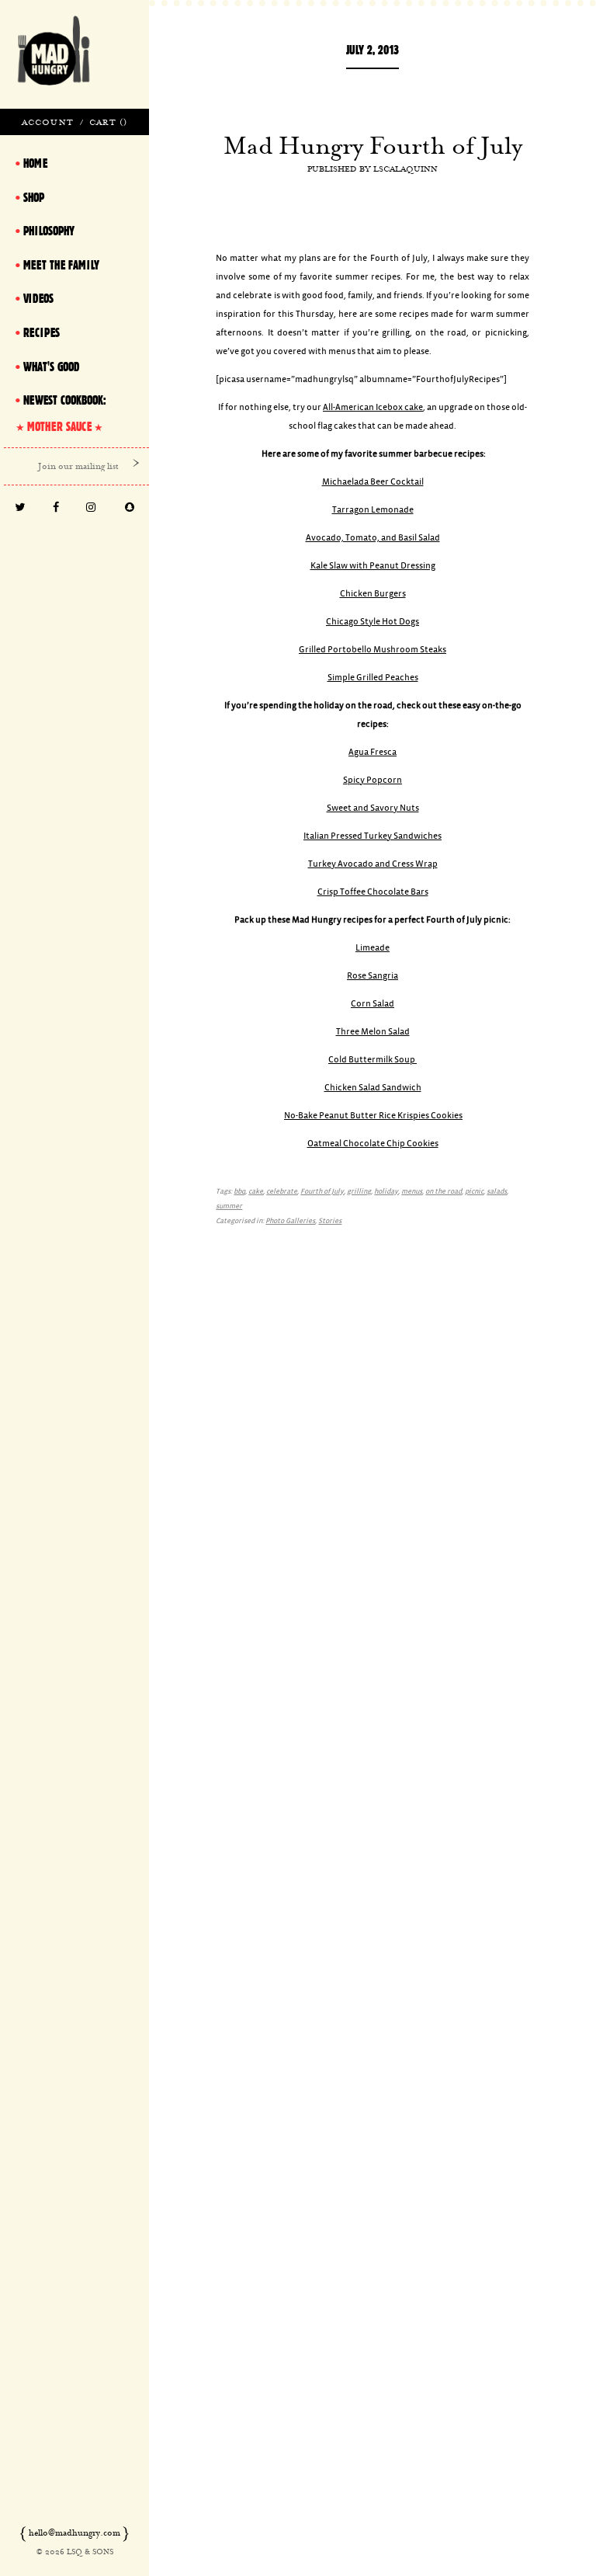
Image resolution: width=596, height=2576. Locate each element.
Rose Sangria (372, 976)
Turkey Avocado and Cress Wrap (373, 864)
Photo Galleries (290, 1221)
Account (48, 122)
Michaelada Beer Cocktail (373, 482)
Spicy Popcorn (372, 780)
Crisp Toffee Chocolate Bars (373, 892)
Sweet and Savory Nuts (373, 808)
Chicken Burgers (373, 594)
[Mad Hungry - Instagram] (92, 508)
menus (412, 1192)
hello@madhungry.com (74, 2533)
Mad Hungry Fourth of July (373, 145)
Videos (38, 298)
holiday (386, 1192)
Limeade (372, 948)
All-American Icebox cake (373, 407)
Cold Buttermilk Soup (372, 1060)
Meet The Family (61, 265)
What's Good (51, 367)
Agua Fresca (372, 752)
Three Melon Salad (373, 1032)
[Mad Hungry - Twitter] (20, 508)
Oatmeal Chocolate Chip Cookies (373, 1144)
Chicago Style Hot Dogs (372, 622)
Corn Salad (372, 1004)
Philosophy (49, 231)
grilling (359, 1192)
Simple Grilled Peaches (373, 678)
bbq (239, 1192)
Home (35, 163)
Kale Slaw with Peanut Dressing (373, 566)
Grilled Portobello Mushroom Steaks (372, 650)
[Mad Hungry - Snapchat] (130, 508)
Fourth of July (322, 1192)
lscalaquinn (405, 169)
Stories (330, 1221)
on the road (444, 1192)
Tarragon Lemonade (373, 510)
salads (497, 1192)
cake (256, 1192)
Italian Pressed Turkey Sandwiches (372, 836)
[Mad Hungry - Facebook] (56, 508)
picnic (474, 1192)
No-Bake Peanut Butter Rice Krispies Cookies (373, 1116)
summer (229, 1206)
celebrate (282, 1192)
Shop (34, 197)
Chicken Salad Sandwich (373, 1088)
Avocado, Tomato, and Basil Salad (373, 538)
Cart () (108, 122)
